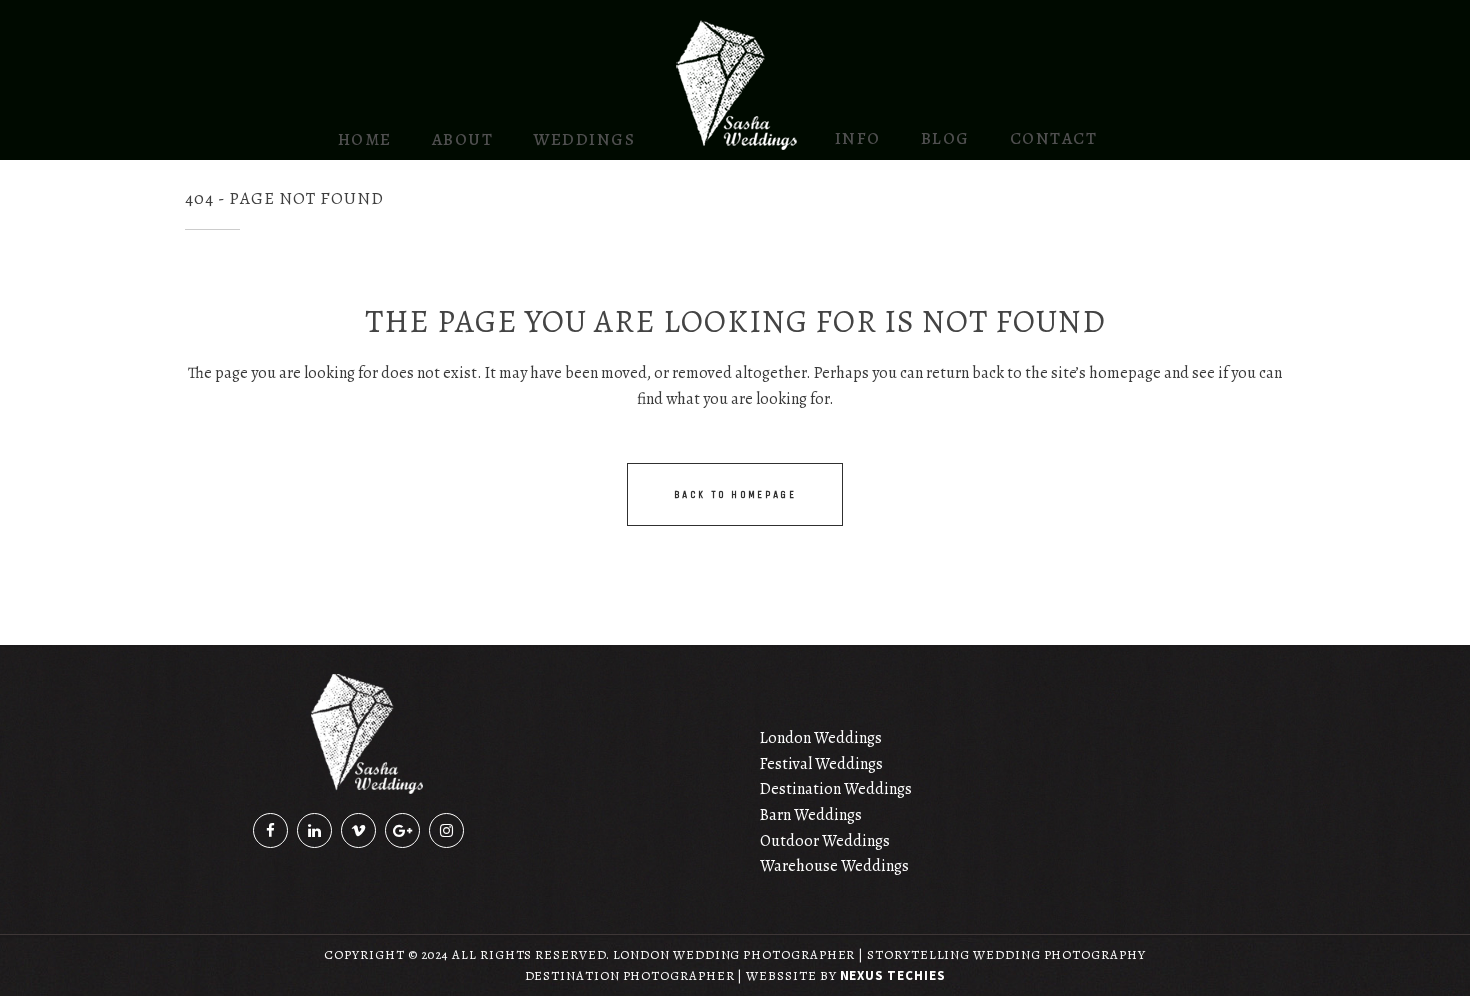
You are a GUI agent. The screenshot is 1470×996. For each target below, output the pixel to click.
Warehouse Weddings (834, 866)
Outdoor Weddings (825, 841)
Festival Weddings (821, 764)
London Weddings (821, 738)
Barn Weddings (811, 815)
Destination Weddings (836, 789)
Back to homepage (735, 494)
